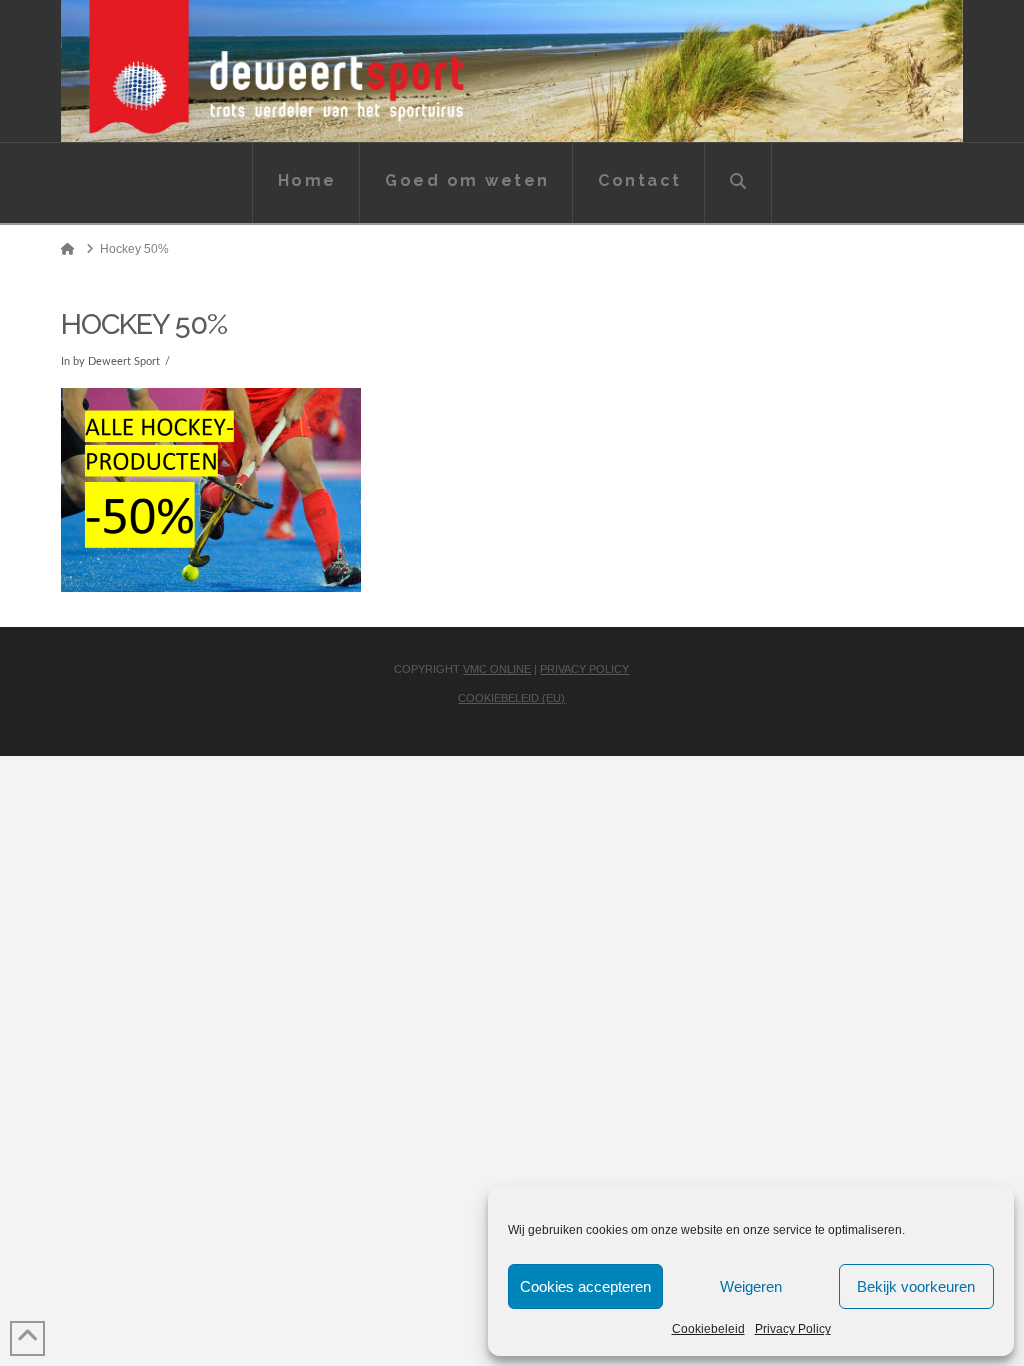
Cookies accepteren (585, 1286)
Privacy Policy (793, 1329)
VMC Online (497, 669)
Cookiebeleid (708, 1329)
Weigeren (751, 1286)
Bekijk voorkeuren (916, 1286)
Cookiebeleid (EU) (511, 698)
